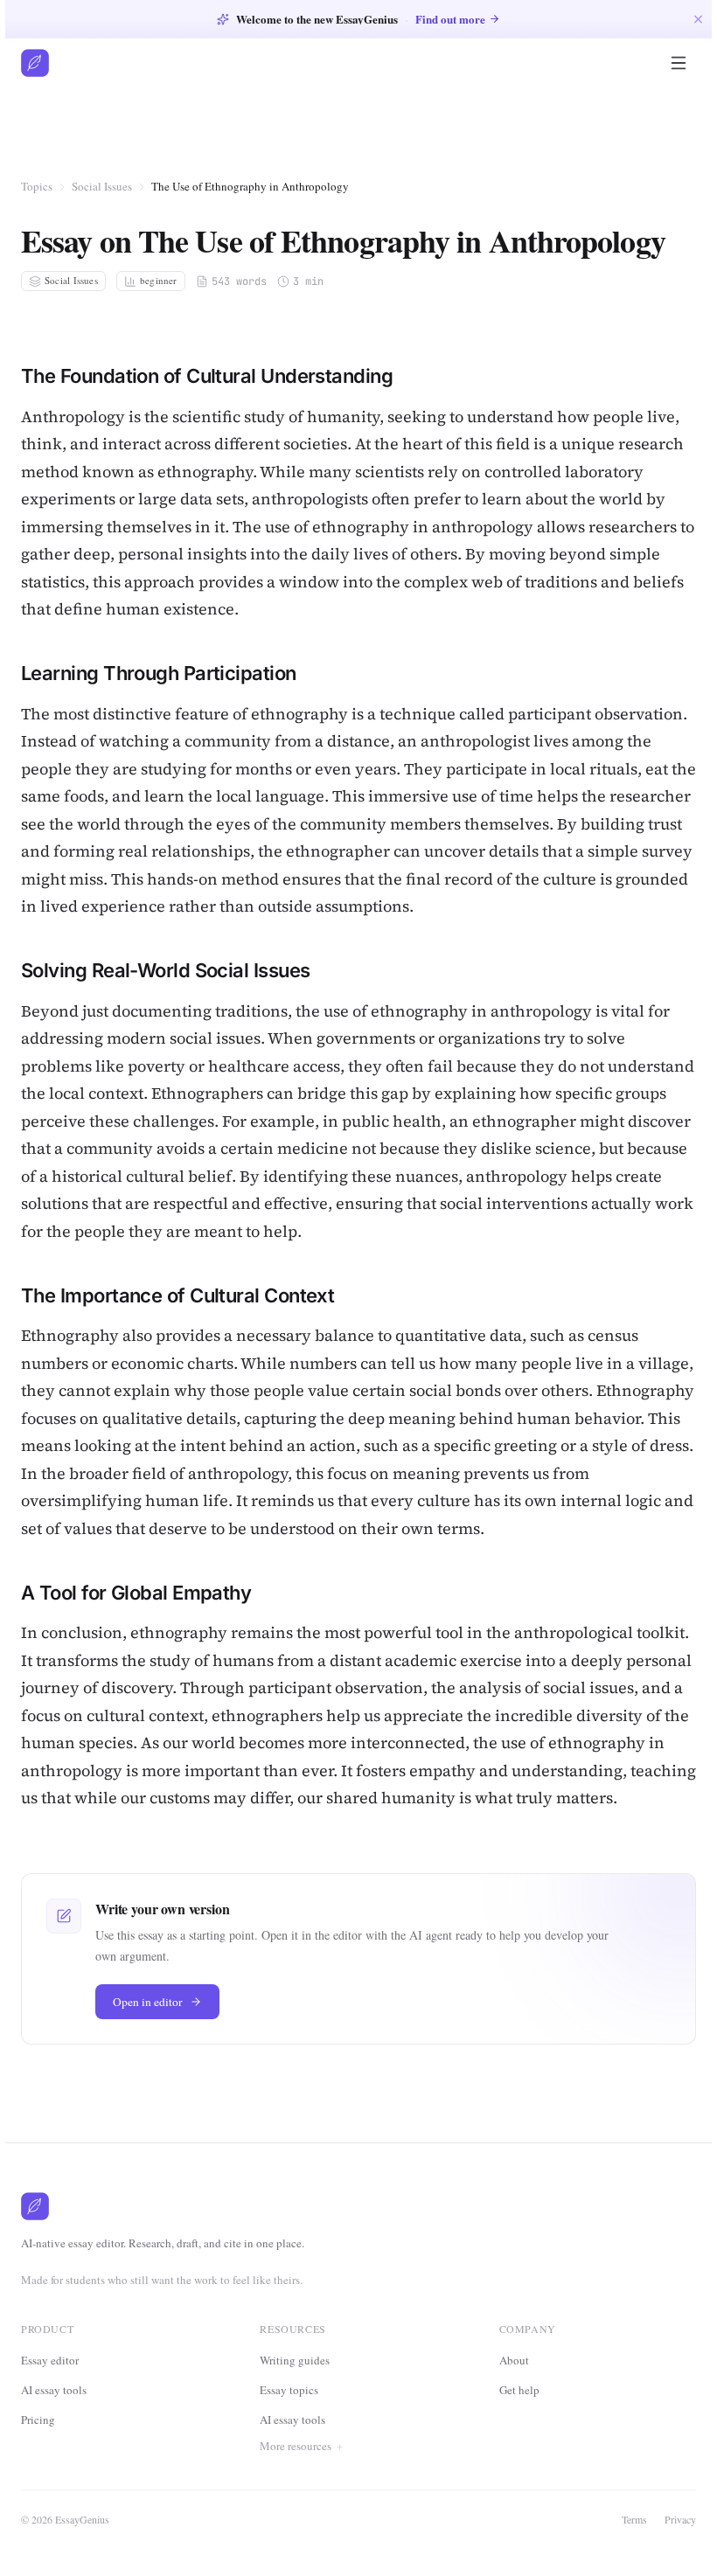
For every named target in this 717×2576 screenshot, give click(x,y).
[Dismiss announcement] (698, 19)
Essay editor (50, 2360)
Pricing (38, 2420)
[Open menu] (679, 63)
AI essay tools (54, 2390)
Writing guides (295, 2360)
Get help (518, 2445)
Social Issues (102, 186)
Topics (37, 186)
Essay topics (289, 2390)
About (512, 2415)
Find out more (450, 19)
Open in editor (148, 2002)
